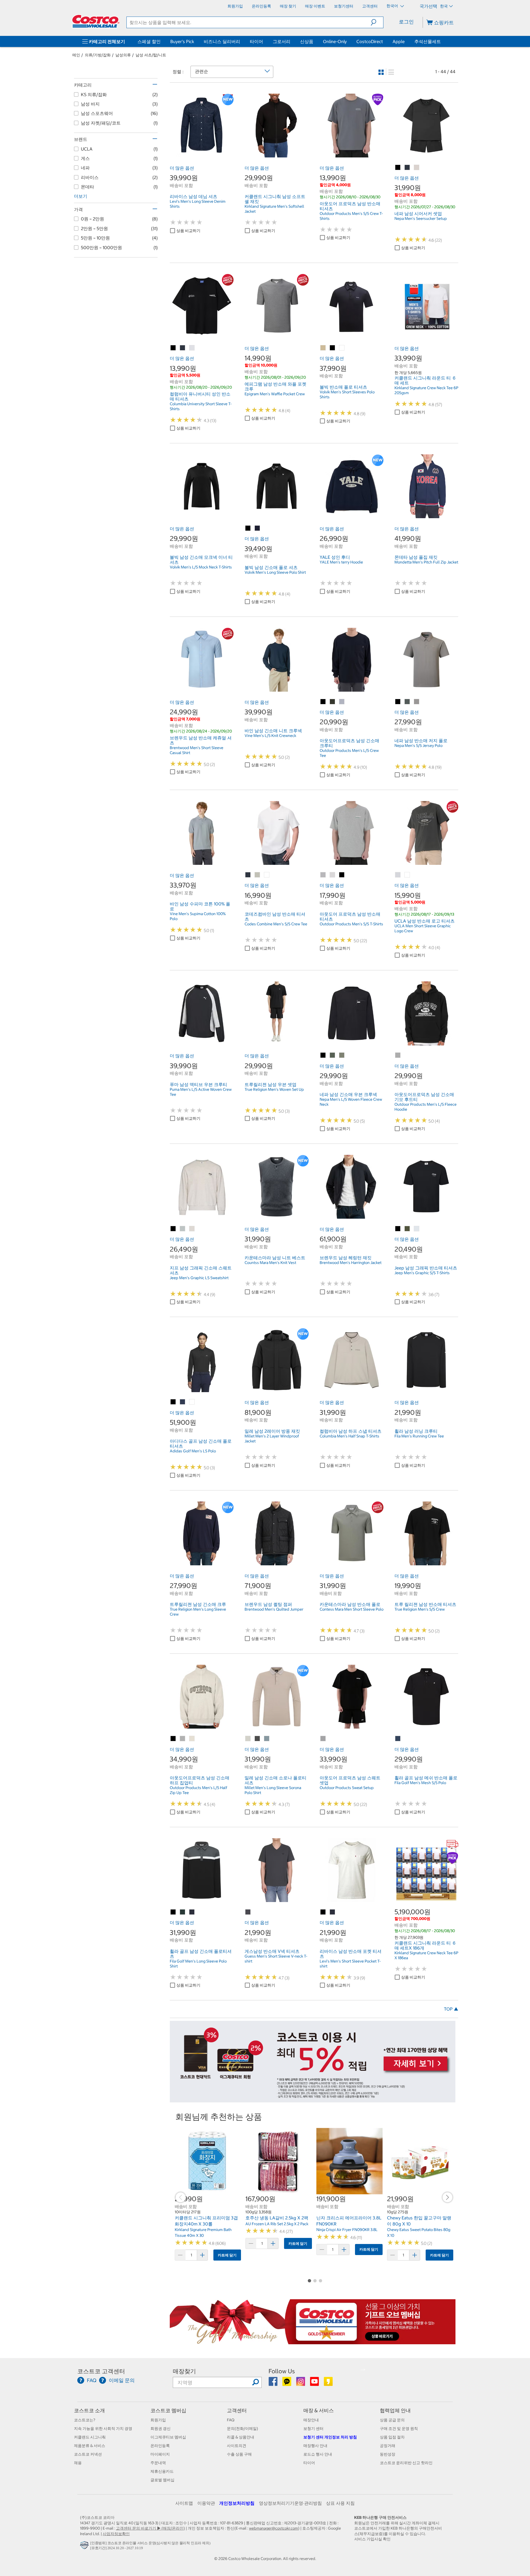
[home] (96, 21)
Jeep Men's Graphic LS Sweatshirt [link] (199, 1278)
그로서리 (282, 41)
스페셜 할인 (149, 41)
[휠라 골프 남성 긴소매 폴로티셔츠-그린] (183, 1912)
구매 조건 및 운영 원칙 (399, 2429)
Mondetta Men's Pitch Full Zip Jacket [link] (426, 562)
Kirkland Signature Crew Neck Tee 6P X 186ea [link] (426, 1955)
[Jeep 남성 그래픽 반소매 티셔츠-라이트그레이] (417, 1229)
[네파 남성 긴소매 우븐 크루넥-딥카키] (333, 1055)
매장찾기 (184, 2371)
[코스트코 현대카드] (313, 2100)
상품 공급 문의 (392, 2420)
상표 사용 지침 (340, 2503)
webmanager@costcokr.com (274, 2528)
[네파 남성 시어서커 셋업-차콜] (407, 168)
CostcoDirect (370, 41)
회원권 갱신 (161, 2429)
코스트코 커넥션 (88, 2454)
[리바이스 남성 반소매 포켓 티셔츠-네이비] (333, 1912)
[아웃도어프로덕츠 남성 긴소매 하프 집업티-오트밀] (192, 1739)
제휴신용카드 (162, 2471)
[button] (377, 22)
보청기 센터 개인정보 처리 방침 (330, 2437)
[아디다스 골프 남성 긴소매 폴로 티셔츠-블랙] (173, 1402)
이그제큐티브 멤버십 (168, 2437)
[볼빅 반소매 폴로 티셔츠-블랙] (333, 348)
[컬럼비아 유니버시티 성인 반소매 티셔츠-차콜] (183, 348)
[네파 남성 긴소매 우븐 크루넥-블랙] (323, 1055)
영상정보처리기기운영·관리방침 (290, 2503)
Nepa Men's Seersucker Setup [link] (421, 218)
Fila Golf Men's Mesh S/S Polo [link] (420, 1783)
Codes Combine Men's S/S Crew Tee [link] (276, 924)
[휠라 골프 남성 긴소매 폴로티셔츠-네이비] (192, 1912)
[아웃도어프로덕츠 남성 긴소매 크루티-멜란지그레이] (342, 702)
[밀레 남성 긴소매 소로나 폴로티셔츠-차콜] (258, 1739)
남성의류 (123, 55)
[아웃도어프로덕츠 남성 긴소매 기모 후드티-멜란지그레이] (398, 1055)
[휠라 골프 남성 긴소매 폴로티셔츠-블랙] (173, 1912)
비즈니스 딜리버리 (222, 41)
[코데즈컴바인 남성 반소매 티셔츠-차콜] (248, 875)
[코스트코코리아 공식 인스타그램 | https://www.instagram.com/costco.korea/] (301, 2383)
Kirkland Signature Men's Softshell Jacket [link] (274, 209)
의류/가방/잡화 (98, 55)
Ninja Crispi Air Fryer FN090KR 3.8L (347, 2230)
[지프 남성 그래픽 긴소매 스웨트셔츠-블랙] (173, 1229)
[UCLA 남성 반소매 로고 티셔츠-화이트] (407, 875)
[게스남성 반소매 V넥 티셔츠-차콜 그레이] (248, 1912)
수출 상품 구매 (239, 2454)
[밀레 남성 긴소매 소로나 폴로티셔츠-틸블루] (267, 1739)
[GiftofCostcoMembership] (313, 2341)
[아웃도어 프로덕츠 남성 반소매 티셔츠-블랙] (342, 875)
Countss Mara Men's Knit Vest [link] (270, 1263)
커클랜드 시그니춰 (90, 2437)
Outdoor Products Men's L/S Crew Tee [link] (349, 753)
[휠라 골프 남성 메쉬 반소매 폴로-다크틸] (398, 1739)
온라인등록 (160, 2446)
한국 (444, 6)
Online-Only (335, 41)
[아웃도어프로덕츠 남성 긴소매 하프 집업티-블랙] (173, 1739)
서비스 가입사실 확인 (372, 2539)
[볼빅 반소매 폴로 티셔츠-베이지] (323, 348)
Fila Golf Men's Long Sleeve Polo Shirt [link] (198, 1964)
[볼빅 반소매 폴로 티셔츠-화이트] (342, 348)
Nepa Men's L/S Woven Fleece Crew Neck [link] (351, 1102)
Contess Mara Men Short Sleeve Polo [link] (352, 1609)
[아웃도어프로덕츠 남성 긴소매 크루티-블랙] (323, 702)
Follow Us (282, 2371)
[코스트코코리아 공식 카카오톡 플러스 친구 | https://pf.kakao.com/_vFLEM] (287, 2383)
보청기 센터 (313, 2429)
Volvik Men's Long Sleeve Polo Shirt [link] (275, 572)
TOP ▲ (451, 2009)
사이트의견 (237, 2446)
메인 (76, 55)
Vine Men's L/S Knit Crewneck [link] (270, 736)
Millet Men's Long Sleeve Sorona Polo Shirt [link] (273, 1790)
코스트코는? (85, 2420)
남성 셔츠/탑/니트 (151, 55)
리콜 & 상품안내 (241, 2437)
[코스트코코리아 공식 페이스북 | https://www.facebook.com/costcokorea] (273, 2383)
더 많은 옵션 (182, 168)
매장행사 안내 (315, 2446)
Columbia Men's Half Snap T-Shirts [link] (349, 1436)
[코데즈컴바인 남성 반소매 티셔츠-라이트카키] (258, 875)
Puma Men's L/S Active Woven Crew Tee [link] (201, 1092)
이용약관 (206, 2503)
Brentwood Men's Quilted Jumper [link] (274, 1609)
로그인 (406, 22)
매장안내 (311, 2420)
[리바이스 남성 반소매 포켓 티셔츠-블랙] (323, 1912)
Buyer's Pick (182, 41)
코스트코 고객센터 (101, 2371)
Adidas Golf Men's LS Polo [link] (193, 1451)
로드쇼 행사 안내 (318, 2454)
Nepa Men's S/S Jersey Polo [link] (418, 746)
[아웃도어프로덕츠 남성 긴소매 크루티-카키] (333, 702)
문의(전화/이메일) (243, 2429)
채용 (78, 2463)
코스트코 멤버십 (168, 2410)
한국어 (393, 6)
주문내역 (158, 2463)
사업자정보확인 (116, 2534)
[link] (202, 154)
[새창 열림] (85, 2546)
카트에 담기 (227, 2255)
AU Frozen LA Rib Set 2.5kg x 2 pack (277, 2224)
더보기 (81, 196)
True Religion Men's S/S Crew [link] (420, 1609)
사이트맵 (184, 2503)
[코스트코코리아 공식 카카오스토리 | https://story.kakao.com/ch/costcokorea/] (328, 2383)
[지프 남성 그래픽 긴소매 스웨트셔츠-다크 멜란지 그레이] (183, 1229)
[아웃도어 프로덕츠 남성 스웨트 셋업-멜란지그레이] (323, 1739)
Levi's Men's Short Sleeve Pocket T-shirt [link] (350, 1964)
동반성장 (388, 2454)
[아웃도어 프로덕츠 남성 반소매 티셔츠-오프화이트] (333, 875)
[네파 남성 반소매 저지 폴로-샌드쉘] (417, 702)
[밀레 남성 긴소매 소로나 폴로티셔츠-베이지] (248, 1739)
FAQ (231, 2420)
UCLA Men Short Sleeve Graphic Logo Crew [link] (423, 928)
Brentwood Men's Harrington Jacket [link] (351, 1263)
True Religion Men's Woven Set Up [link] (274, 1089)
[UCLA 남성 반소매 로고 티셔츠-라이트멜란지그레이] (398, 875)
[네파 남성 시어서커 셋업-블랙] (398, 168)
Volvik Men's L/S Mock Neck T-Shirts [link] (201, 567)
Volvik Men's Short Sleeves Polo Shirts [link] (347, 394)
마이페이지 (160, 2454)
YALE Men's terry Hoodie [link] (341, 562)
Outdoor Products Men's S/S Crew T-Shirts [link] (351, 216)
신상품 (307, 41)
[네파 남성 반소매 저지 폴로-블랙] (398, 702)
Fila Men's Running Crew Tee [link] (419, 1436)
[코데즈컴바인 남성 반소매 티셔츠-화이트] (267, 875)
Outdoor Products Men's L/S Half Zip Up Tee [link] (198, 1790)
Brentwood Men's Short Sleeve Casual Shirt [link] (197, 750)
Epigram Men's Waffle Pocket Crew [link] (275, 394)
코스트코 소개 (89, 2410)
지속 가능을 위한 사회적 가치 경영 (103, 2429)
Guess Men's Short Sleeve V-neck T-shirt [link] (276, 1959)
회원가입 (158, 2420)
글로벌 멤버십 (162, 2480)
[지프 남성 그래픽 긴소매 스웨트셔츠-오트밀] (192, 1229)
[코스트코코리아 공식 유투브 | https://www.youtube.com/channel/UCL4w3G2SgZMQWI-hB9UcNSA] (315, 2383)
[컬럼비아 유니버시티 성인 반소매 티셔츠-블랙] (173, 348)
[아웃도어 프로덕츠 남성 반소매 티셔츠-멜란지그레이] (323, 875)
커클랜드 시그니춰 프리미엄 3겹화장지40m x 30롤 (206, 2221)
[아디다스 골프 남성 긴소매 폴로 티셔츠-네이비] (183, 1402)
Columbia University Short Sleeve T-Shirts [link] (201, 406)
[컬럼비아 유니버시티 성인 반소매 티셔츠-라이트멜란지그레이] (192, 348)
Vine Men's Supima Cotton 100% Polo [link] (198, 916)
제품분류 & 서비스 (90, 2446)
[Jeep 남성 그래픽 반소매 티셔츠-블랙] (398, 1229)
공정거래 (388, 2446)
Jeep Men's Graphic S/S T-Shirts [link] (422, 1273)
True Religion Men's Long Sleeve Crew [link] (198, 1612)
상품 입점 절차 (392, 2437)
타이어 (256, 41)
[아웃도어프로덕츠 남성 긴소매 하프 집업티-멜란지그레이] (183, 1739)
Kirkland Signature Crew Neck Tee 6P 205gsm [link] (426, 390)
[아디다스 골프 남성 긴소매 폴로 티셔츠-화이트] (192, 1402)
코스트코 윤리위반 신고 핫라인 (406, 2463)
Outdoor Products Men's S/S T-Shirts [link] (351, 924)
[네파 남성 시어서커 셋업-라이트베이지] (417, 168)
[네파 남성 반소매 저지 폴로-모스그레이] (407, 702)
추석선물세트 (428, 41)
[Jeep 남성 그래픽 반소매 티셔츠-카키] (407, 1229)
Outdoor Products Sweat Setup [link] (347, 1788)
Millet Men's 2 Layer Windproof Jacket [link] (272, 1439)
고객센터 (237, 2410)
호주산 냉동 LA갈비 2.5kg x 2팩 (277, 2218)
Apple (399, 41)
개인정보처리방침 (237, 2503)
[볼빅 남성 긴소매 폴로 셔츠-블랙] (248, 528)
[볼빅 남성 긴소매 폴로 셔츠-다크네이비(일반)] (258, 528)
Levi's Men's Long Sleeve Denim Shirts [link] (198, 204)
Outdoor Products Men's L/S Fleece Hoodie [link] (426, 1107)
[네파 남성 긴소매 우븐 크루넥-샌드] (342, 1055)
